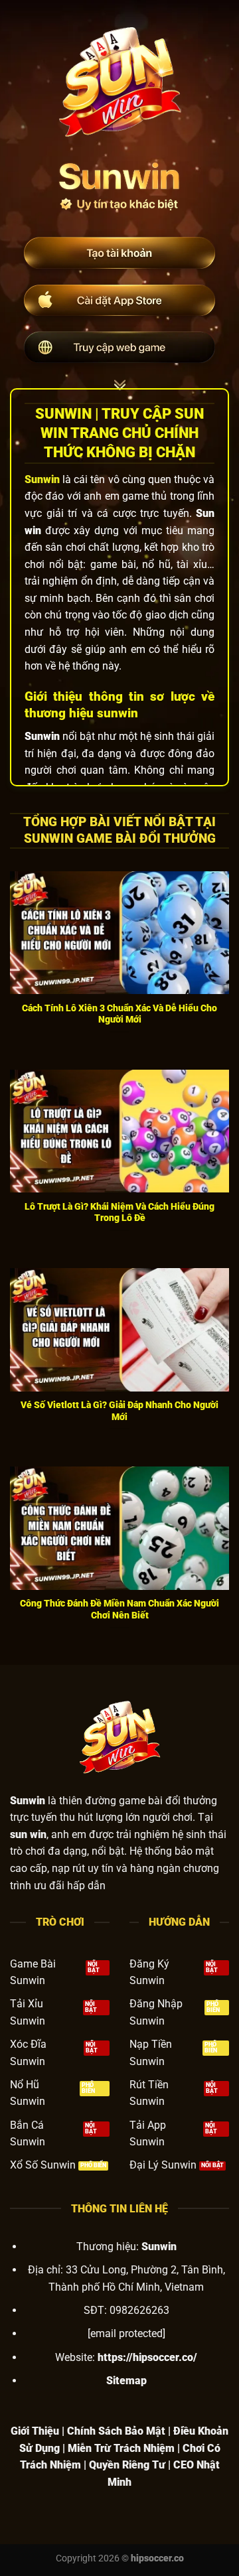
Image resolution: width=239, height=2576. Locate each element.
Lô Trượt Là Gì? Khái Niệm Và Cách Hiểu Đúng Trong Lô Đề (119, 1212)
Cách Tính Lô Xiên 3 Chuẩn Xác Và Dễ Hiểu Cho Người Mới (119, 1014)
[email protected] (126, 2333)
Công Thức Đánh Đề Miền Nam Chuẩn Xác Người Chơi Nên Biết (119, 1609)
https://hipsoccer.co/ (147, 2357)
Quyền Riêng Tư (127, 2465)
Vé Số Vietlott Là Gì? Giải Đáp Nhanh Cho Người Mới (119, 1411)
